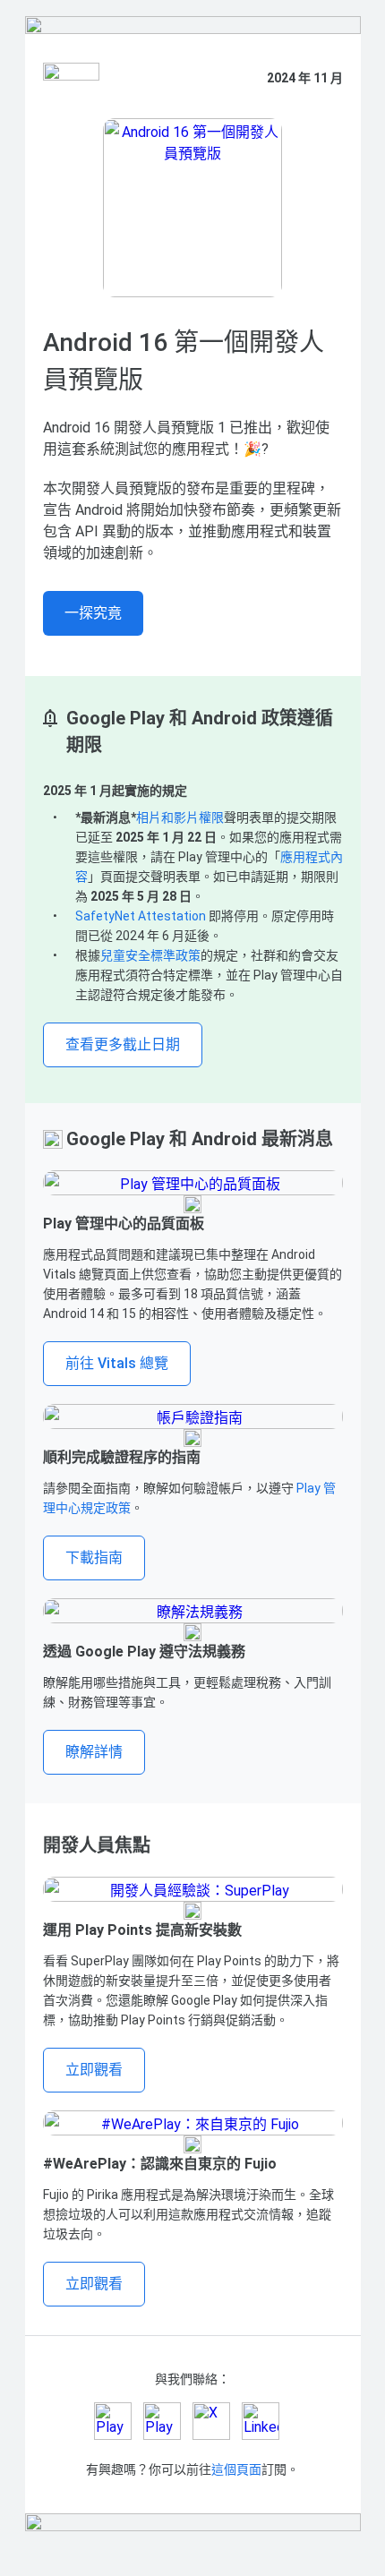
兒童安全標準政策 (150, 955)
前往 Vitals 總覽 (117, 1363)
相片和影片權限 (180, 817)
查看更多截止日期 (123, 1044)
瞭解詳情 (94, 1752)
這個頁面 (236, 2469)
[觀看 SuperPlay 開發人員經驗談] (193, 1889)
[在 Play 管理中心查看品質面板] (193, 1183)
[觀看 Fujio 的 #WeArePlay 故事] (193, 2123)
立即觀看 (94, 2070)
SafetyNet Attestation (141, 916)
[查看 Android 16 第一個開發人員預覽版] (193, 208)
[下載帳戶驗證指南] (193, 1416)
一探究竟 (93, 613)
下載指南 (94, 1558)
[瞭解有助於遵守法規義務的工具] (193, 1611)
